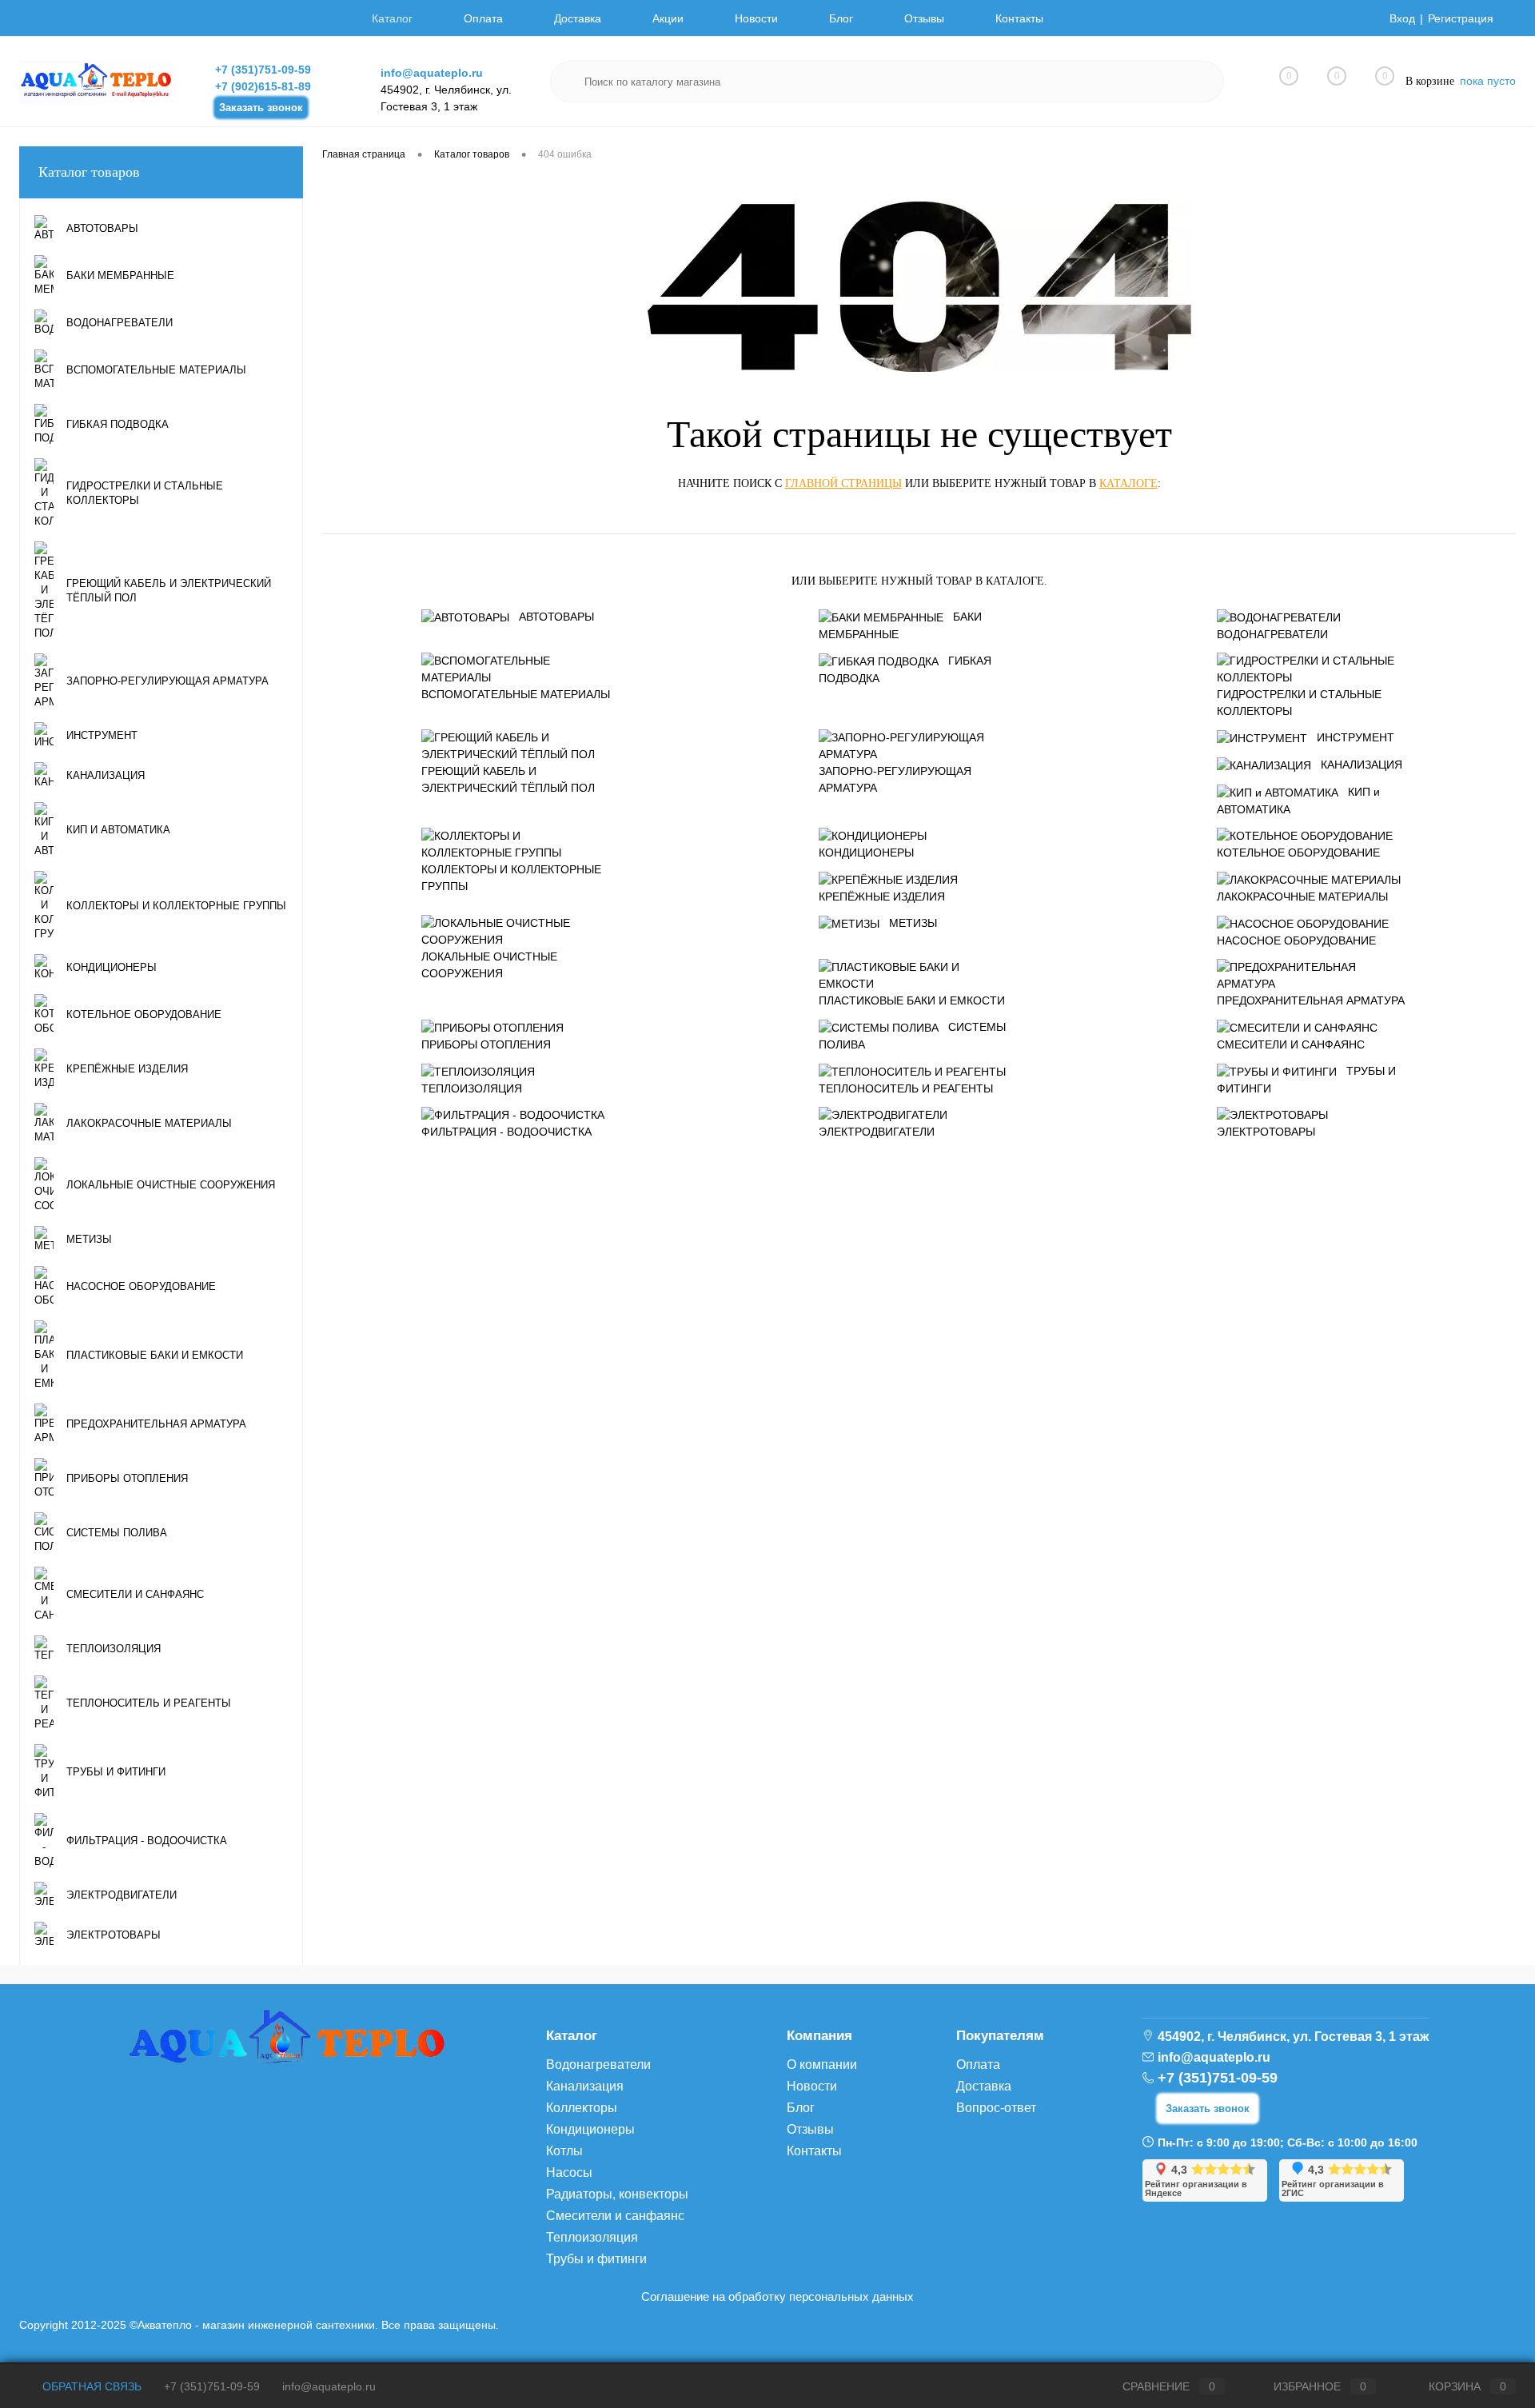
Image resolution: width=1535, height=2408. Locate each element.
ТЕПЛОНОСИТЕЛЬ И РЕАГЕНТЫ (906, 1088)
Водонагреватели (598, 2065)
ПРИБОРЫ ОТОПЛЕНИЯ (486, 1044)
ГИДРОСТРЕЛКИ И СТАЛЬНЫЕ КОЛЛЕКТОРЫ (1299, 703)
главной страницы (843, 483)
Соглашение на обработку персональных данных (777, 2296)
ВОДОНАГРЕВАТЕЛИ (1272, 634)
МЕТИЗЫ (913, 923)
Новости (756, 18)
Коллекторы (582, 2108)
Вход (1402, 18)
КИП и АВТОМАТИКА (1298, 801)
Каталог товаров (89, 172)
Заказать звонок (261, 108)
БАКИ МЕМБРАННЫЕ (900, 625)
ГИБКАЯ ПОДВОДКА (905, 669)
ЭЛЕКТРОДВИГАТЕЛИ (877, 1132)
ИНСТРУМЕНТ (1356, 737)
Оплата (483, 18)
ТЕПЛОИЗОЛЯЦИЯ (472, 1088)
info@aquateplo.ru (432, 73)
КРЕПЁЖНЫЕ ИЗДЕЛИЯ (882, 897)
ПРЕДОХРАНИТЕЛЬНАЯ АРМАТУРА (1311, 1000)
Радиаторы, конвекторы (617, 2194)
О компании (822, 2065)
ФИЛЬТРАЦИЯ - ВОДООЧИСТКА (506, 1132)
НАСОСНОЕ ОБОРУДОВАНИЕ (1296, 940)
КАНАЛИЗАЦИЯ (1362, 765)
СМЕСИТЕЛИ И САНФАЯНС (1291, 1044)
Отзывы (924, 18)
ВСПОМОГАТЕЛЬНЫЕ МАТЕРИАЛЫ (516, 694)
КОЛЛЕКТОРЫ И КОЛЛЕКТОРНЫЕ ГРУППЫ (511, 878)
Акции (668, 18)
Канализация (585, 2086)
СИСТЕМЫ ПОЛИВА (912, 1036)
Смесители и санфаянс (615, 2216)
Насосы (569, 2172)
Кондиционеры (590, 2129)
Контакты (1019, 18)
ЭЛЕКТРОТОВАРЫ (1266, 1132)
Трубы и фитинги (596, 2259)
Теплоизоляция (592, 2237)
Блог (841, 18)
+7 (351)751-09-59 (263, 70)
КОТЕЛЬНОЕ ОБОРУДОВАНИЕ (1298, 853)
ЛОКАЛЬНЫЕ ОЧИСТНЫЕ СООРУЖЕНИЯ (489, 965)
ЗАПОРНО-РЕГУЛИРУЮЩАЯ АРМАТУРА (895, 779)
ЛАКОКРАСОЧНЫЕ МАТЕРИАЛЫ (1302, 897)
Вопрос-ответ (996, 2108)
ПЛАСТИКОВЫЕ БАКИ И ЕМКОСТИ (912, 1000)
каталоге (1128, 483)
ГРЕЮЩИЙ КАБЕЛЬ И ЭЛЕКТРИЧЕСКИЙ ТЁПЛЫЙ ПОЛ (508, 779)
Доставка (578, 18)
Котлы (564, 2151)
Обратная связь (90, 2386)
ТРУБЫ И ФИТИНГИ (1306, 1080)
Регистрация (1461, 18)
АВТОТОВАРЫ (556, 617)
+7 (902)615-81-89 (263, 86)
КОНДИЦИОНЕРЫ (866, 853)
